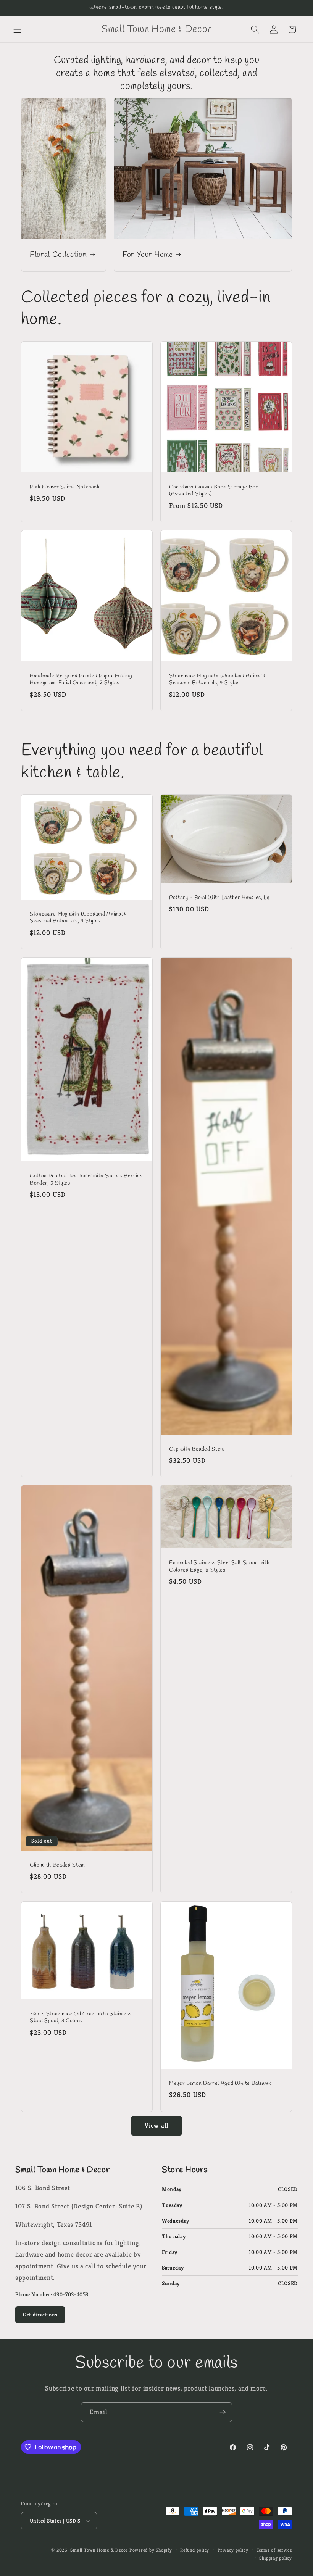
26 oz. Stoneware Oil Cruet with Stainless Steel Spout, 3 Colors (81, 2018)
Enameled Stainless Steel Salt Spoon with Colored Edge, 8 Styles (219, 1567)
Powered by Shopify (151, 2550)
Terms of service (274, 2550)
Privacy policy (233, 2550)
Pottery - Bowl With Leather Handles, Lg (219, 898)
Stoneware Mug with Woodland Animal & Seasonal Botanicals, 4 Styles (217, 679)
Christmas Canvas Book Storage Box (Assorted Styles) (214, 491)
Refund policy (195, 2550)
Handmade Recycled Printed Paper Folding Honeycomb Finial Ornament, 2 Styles (81, 679)
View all (156, 2125)
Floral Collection (58, 255)
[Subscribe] (223, 2412)
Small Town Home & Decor (99, 2550)
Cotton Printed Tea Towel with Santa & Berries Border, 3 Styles (86, 1180)
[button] (18, 29)
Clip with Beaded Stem (197, 1449)
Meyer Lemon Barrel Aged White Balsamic (221, 2084)
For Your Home (148, 255)
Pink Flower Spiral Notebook (65, 487)
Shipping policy (276, 2558)
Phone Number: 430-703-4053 (52, 2294)
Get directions (40, 2315)
